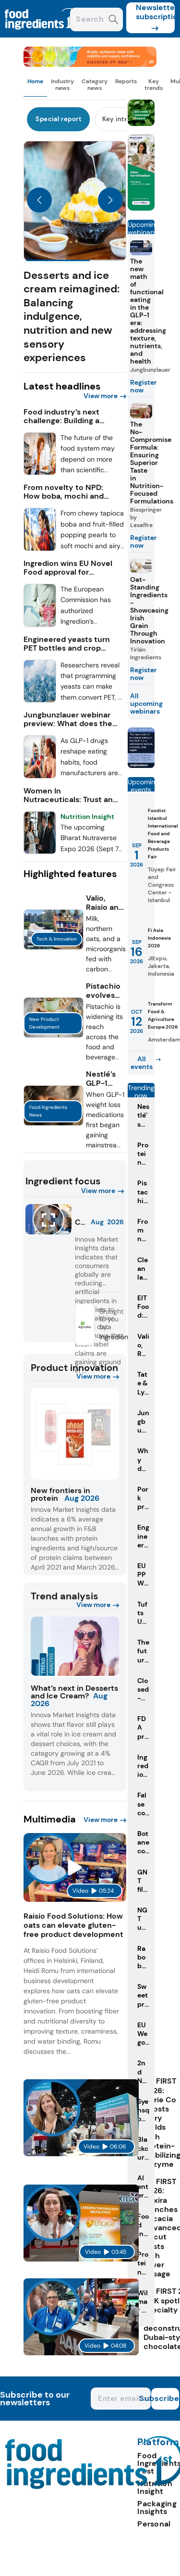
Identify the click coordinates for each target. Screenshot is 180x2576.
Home (35, 81)
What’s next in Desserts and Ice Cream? (74, 1692)
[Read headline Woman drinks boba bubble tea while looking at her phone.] (40, 548)
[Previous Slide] (39, 201)
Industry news (62, 85)
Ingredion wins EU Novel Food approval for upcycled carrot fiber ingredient (68, 568)
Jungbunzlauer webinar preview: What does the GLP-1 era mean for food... (68, 719)
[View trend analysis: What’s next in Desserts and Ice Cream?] (75, 1647)
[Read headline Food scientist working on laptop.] (40, 472)
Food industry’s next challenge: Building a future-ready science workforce (64, 416)
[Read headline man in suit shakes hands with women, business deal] (40, 851)
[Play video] (75, 1868)
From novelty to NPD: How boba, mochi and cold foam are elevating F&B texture (67, 492)
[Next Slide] (110, 201)
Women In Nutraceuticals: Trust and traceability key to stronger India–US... (71, 795)
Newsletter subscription (155, 12)
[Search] (114, 20)
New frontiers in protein (60, 1494)
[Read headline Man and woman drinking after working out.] (40, 776)
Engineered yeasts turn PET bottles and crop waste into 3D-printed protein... (67, 644)
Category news (95, 85)
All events (142, 1063)
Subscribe (165, 2398)
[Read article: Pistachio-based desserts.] (54, 1035)
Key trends (154, 85)
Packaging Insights (157, 2507)
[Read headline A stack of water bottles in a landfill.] (40, 700)
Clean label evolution (80, 1222)
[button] (75, 253)
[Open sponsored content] (90, 64)
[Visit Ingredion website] (85, 1342)
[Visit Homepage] (42, 35)
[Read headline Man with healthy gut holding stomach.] (40, 624)
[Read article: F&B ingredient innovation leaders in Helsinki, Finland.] (54, 947)
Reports (126, 81)
